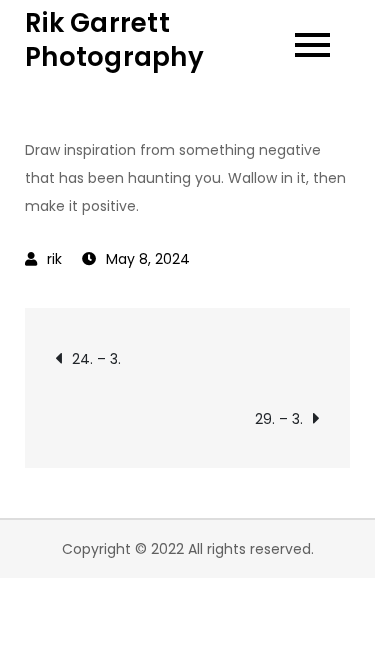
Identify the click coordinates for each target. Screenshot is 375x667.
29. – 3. (279, 419)
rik (54, 259)
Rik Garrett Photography (114, 40)
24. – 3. (96, 359)
